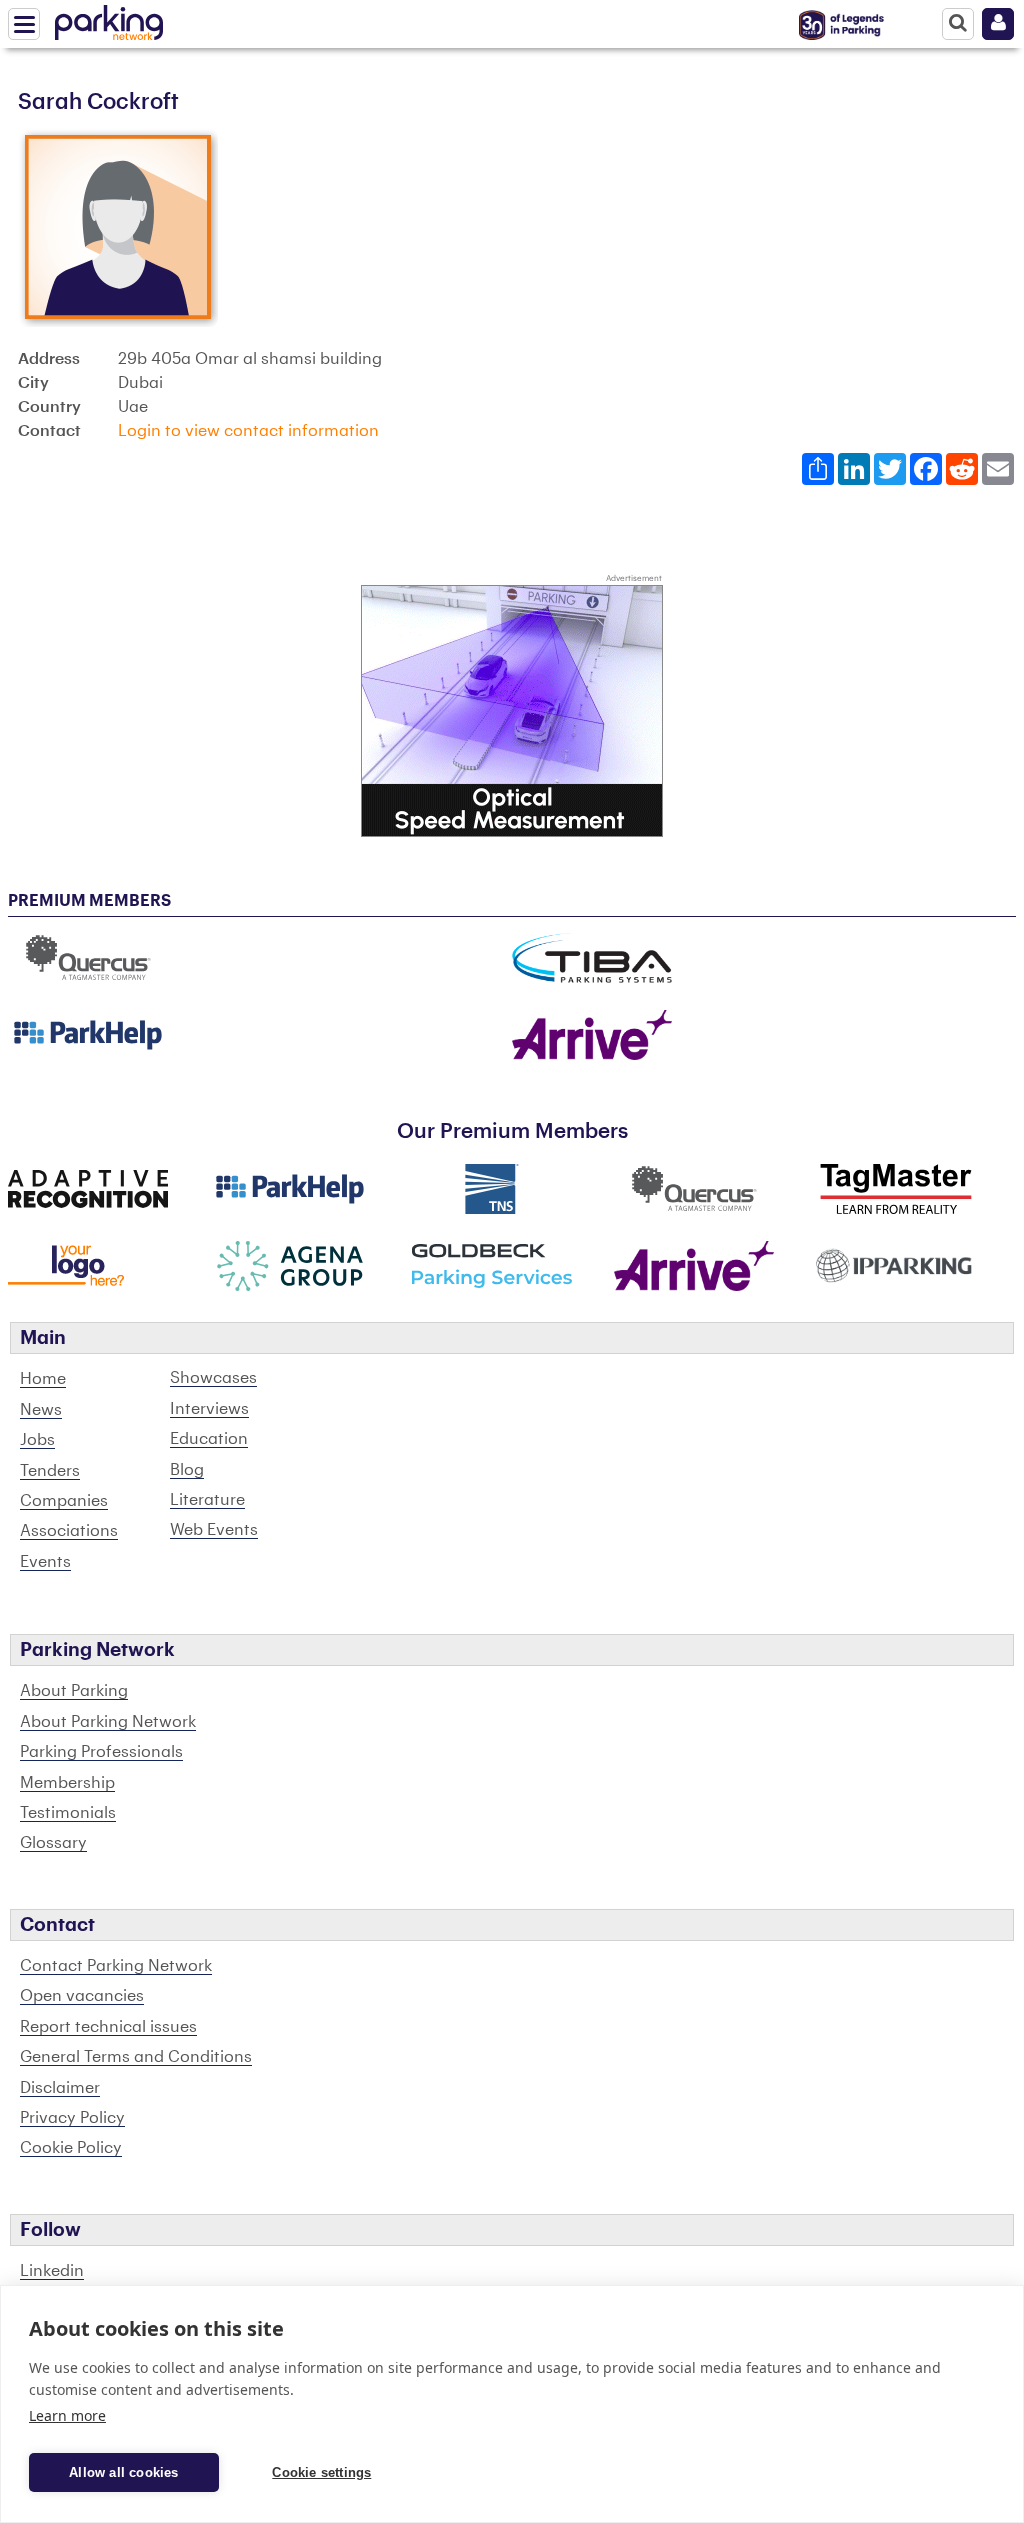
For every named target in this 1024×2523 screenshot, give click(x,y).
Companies (64, 1501)
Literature (207, 1500)
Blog (187, 1470)
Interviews (209, 1409)
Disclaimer (60, 2088)
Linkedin (52, 2271)
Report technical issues (108, 2027)
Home (43, 1379)
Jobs (37, 1440)
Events (45, 1562)
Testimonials (68, 1813)
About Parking (74, 1691)
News (41, 1410)
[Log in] (998, 24)
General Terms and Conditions (136, 2057)
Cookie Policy (71, 2148)
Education (209, 1439)
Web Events (214, 1530)
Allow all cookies (123, 2472)
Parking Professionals (101, 1752)
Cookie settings (321, 2472)
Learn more (67, 2415)
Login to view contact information (248, 431)
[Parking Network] (109, 19)
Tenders (50, 1471)
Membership (67, 1783)
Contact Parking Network (116, 1966)
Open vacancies (82, 1996)
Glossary (53, 1843)
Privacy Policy (72, 2118)
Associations (69, 1531)
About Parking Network (108, 1722)
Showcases (213, 1378)
